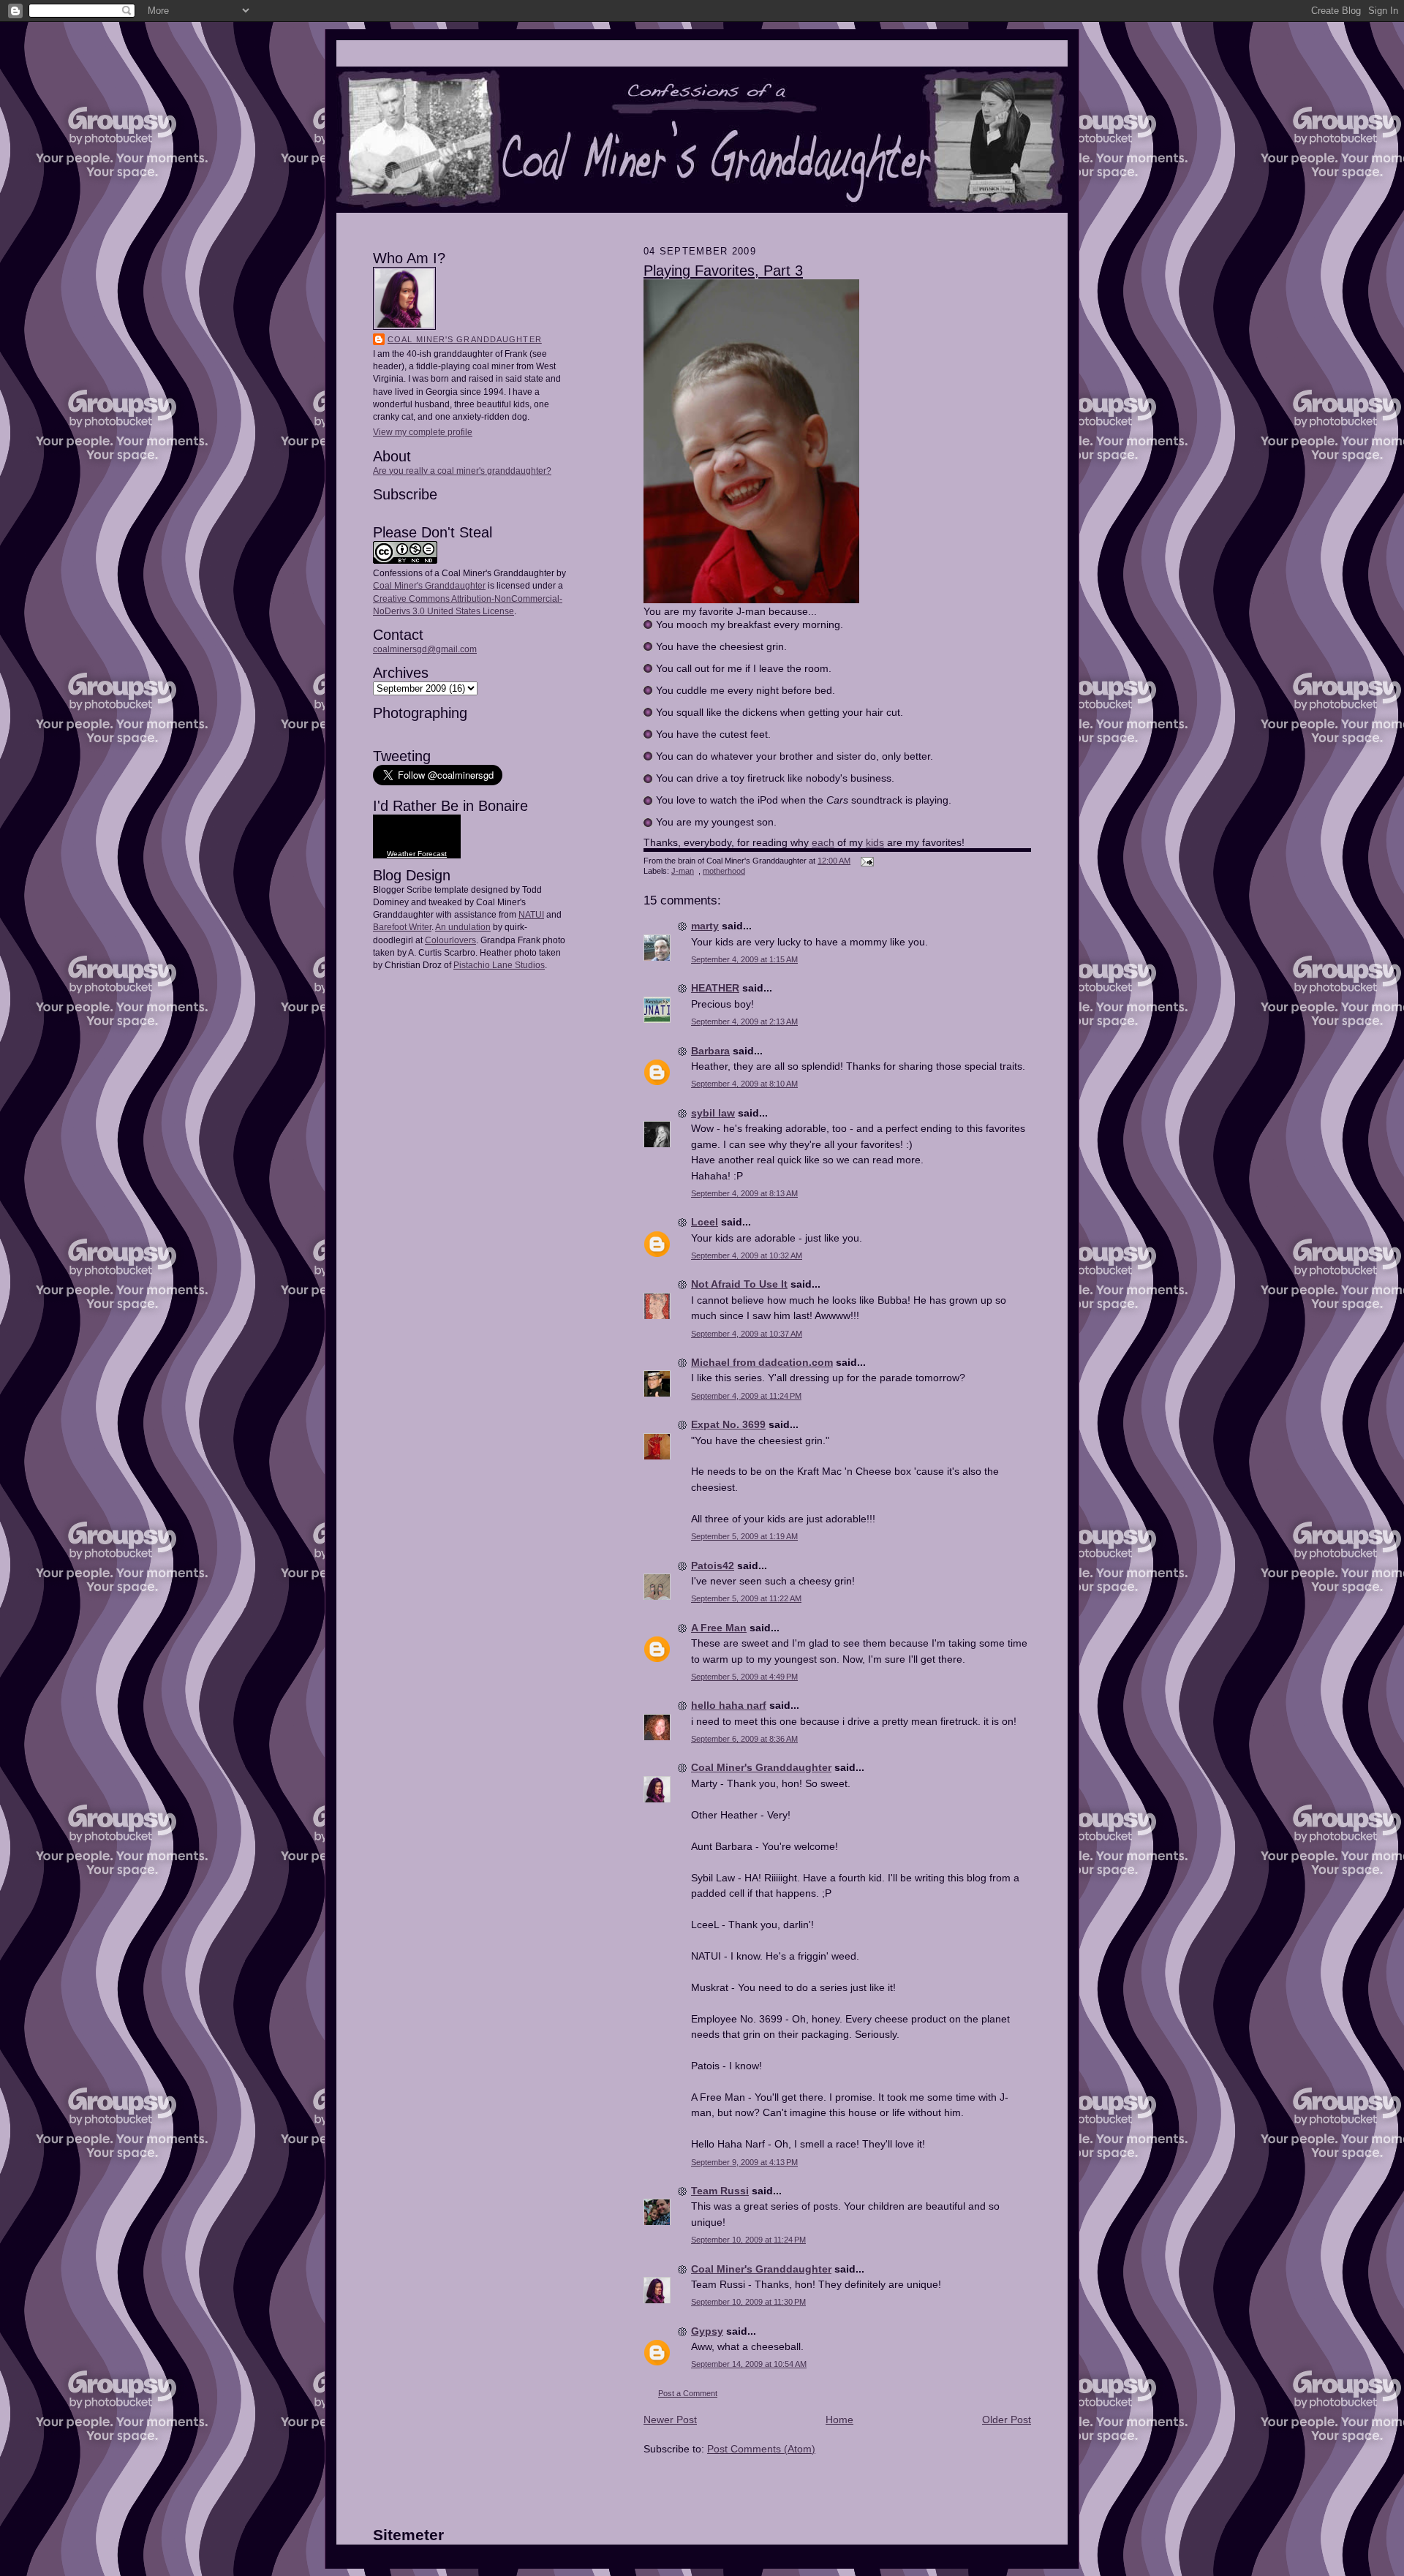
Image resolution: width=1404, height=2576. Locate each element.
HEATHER (715, 988)
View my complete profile (423, 432)
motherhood (724, 871)
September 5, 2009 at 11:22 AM (746, 1598)
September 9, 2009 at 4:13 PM (744, 2162)
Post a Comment (688, 2393)
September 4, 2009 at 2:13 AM (744, 1021)
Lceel (705, 1222)
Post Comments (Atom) (761, 2449)
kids (875, 842)
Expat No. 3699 (728, 1424)
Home (839, 2420)
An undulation (463, 927)
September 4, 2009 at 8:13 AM (744, 1193)
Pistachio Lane (483, 965)
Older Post (1007, 2420)
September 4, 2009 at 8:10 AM (744, 1084)
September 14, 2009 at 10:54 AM (749, 2364)
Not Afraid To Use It (739, 1284)
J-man (683, 871)
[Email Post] (865, 861)
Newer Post (670, 2420)
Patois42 (713, 1565)
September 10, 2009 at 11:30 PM (748, 2302)
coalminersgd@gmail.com (425, 649)
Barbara (710, 1051)
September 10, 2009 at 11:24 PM (748, 2240)
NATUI (531, 915)
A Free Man (719, 1628)
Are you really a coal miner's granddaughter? (462, 471)
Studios (529, 965)
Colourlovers (450, 940)
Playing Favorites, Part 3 (723, 271)
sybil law (713, 1113)
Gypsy (707, 2331)
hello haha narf (729, 1705)
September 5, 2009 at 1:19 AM (744, 1536)
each (823, 842)
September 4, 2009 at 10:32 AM (747, 1255)
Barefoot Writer (402, 927)
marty (705, 926)
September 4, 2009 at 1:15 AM (744, 959)
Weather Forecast (417, 854)
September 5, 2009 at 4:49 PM (744, 1677)
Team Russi (720, 2191)
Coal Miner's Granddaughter (465, 339)
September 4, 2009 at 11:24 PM (746, 1396)
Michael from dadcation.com (762, 1362)
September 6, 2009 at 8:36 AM (744, 1739)
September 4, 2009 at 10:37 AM (747, 1334)
